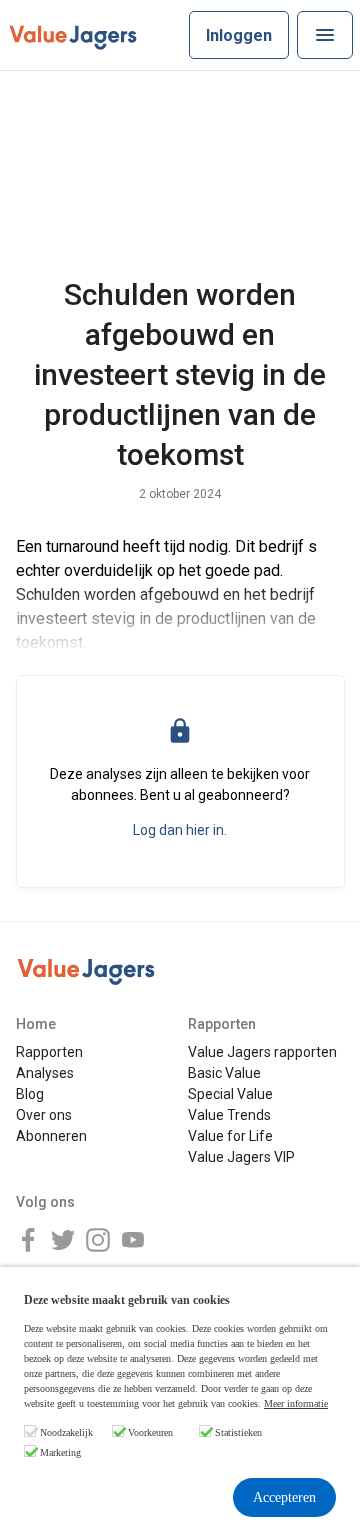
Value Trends (229, 1115)
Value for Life (230, 1136)
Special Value (230, 1094)
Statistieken (238, 1432)
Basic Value (224, 1073)
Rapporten (49, 1052)
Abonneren (51, 1136)
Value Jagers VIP (241, 1157)
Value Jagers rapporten (262, 1052)
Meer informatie (296, 1403)
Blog (30, 1094)
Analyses (45, 1073)
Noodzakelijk (66, 1432)
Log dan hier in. (180, 830)
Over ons (44, 1115)
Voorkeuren (150, 1432)
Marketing (60, 1452)
